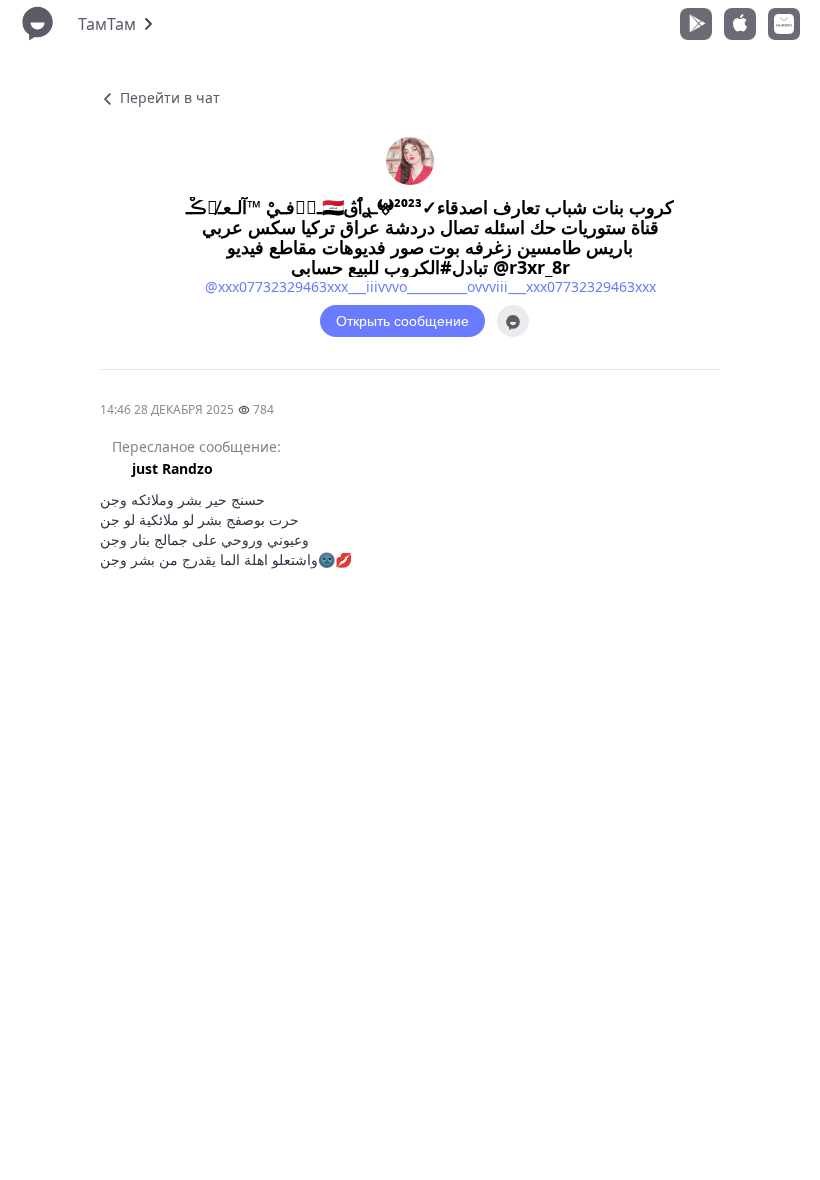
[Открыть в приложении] (513, 321)
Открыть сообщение (402, 321)
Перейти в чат (168, 97)
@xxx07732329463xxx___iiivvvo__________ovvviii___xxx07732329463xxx (430, 286)
